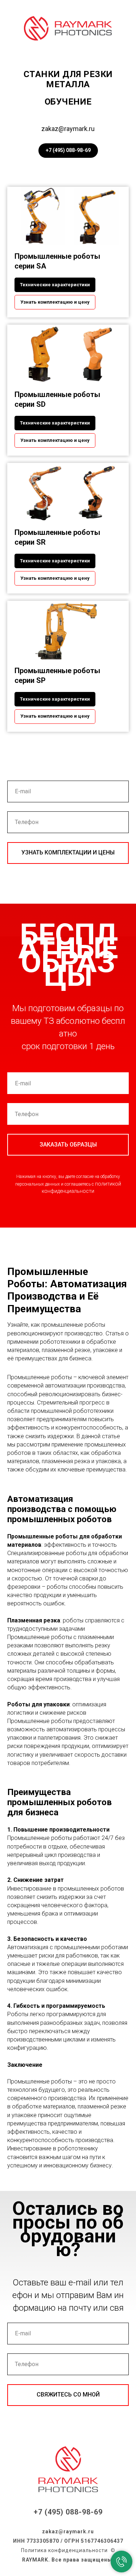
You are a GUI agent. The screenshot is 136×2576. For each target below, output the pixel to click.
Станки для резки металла (68, 79)
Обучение (68, 102)
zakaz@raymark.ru (68, 129)
